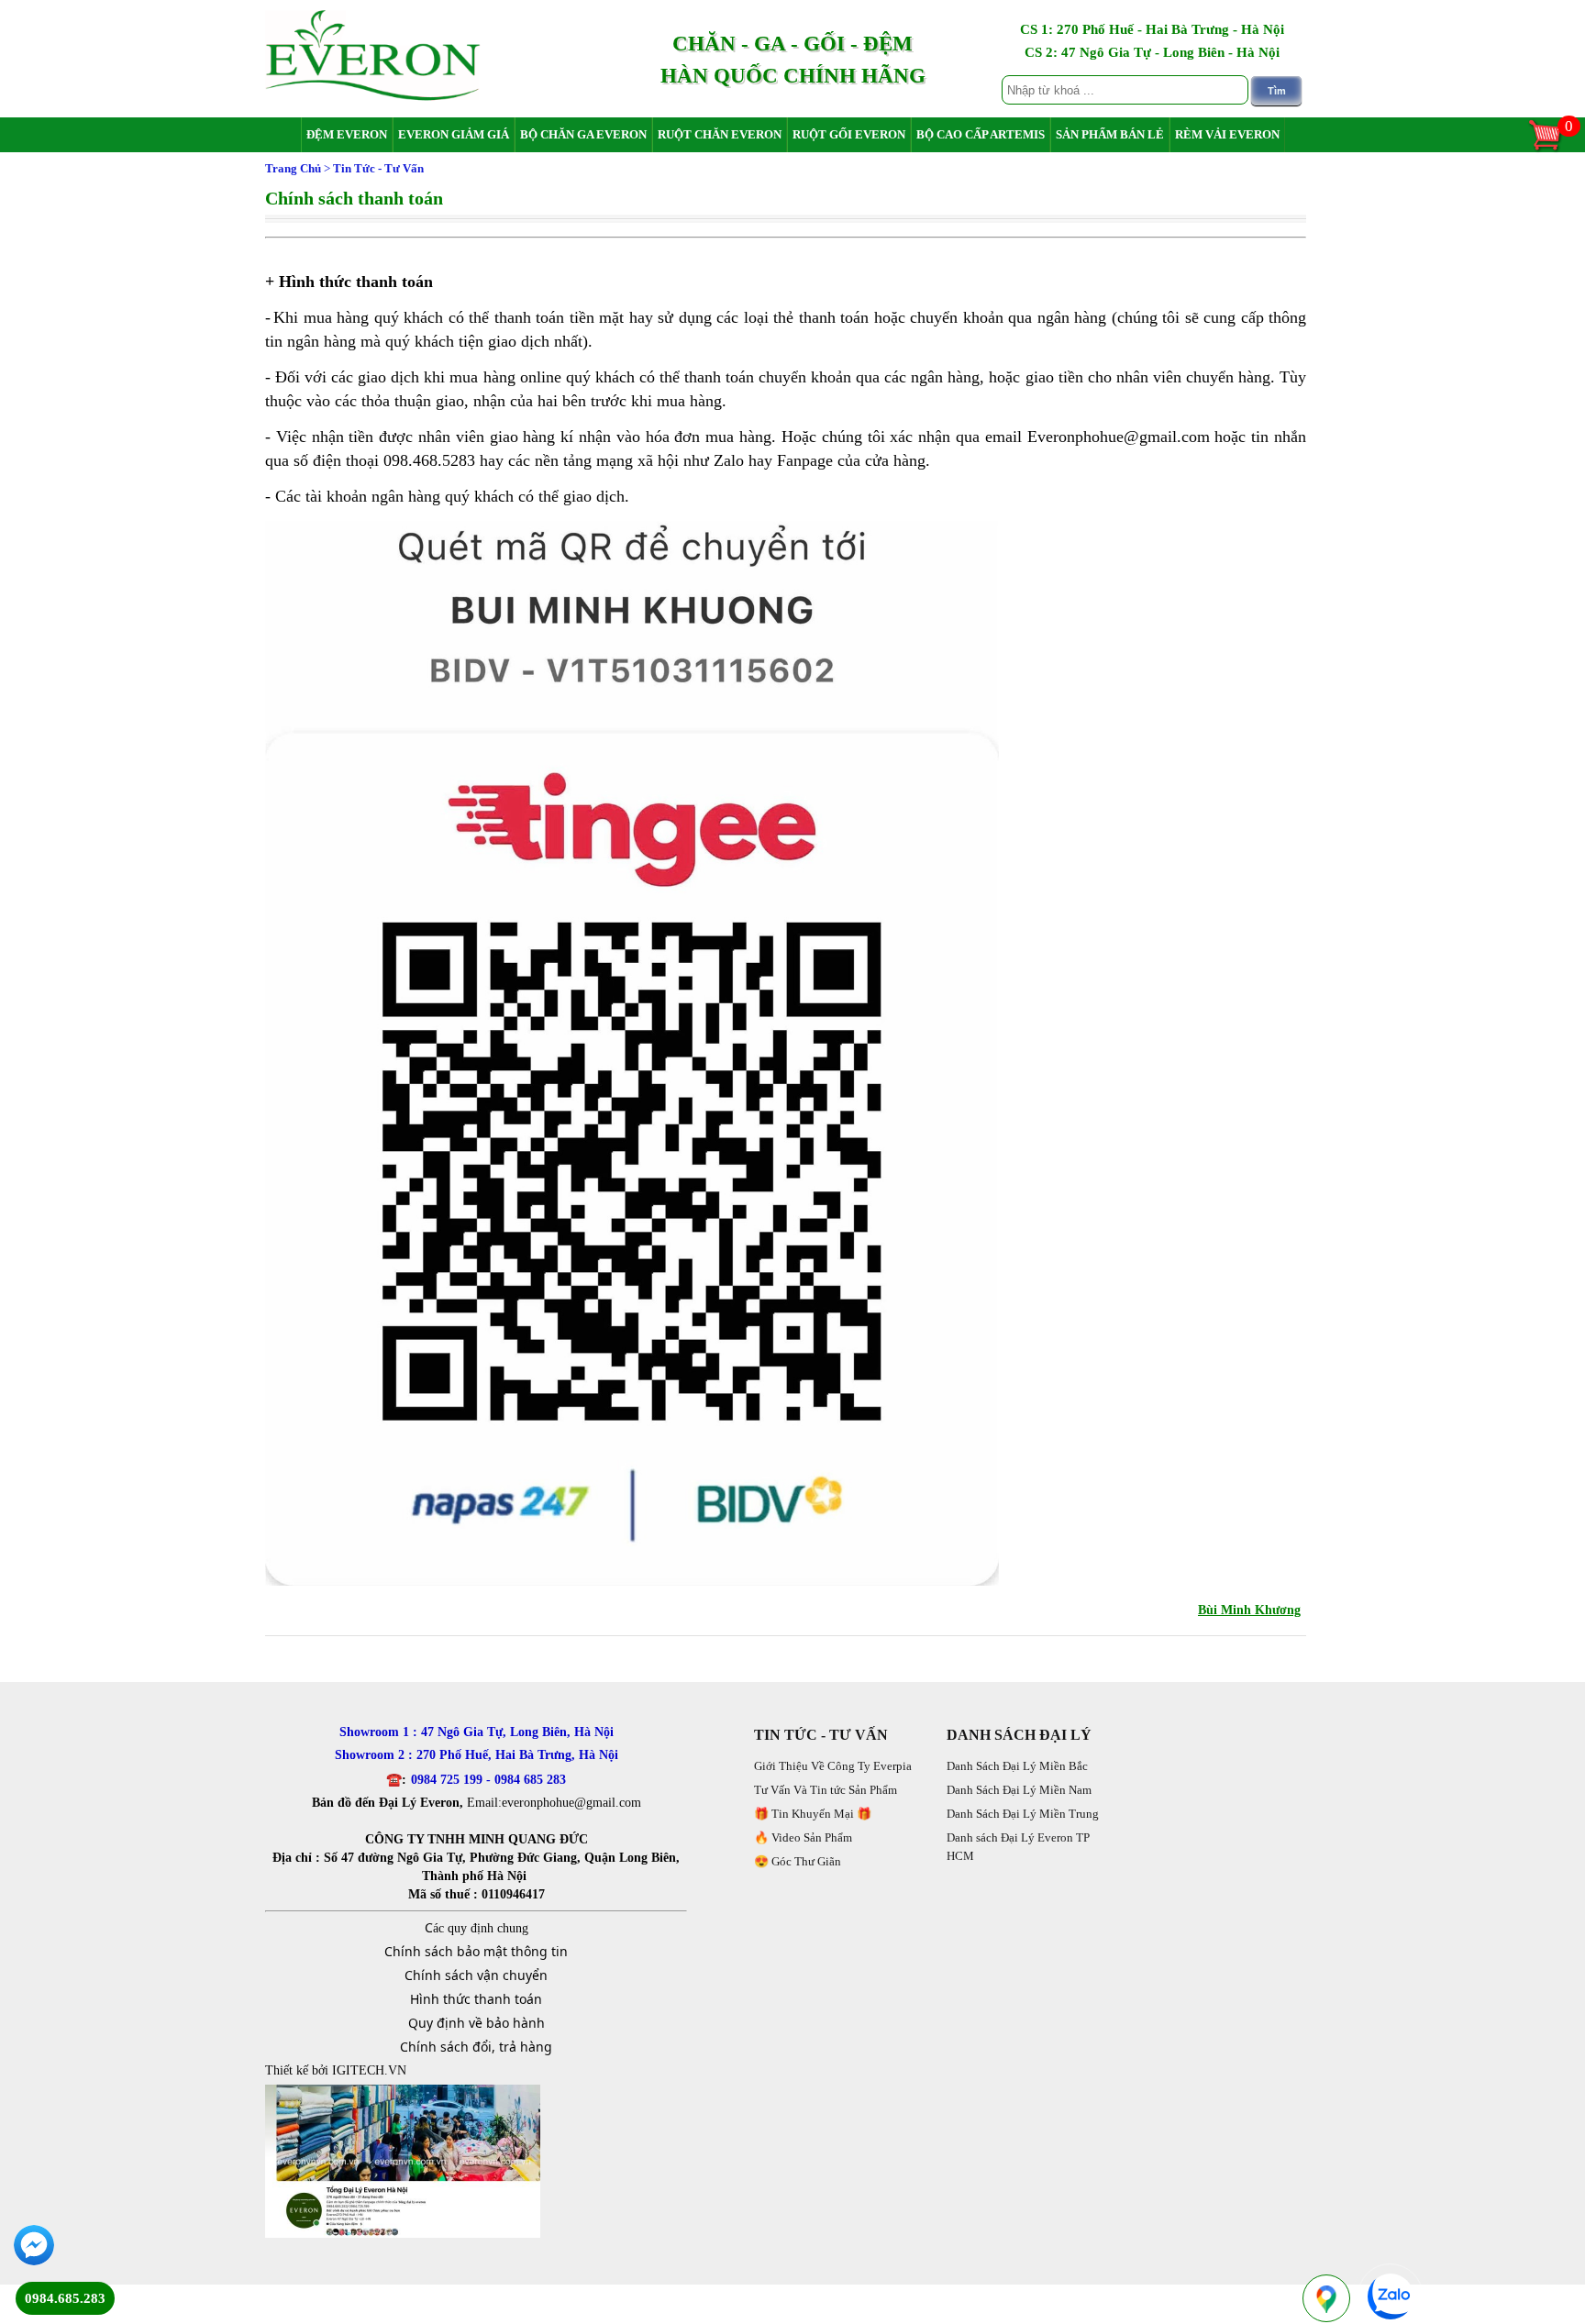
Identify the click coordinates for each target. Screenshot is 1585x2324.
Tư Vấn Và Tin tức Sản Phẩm (826, 1790)
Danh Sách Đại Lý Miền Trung (1023, 1814)
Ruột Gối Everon (849, 134)
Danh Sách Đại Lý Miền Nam (1019, 1790)
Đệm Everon (347, 134)
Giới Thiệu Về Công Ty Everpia (833, 1766)
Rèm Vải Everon (1227, 134)
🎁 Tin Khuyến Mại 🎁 (813, 1814)
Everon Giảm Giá (454, 134)
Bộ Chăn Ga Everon (583, 134)
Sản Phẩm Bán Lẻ (1110, 134)
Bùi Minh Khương (1249, 1610)
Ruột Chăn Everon (720, 134)
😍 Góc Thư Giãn (798, 1861)
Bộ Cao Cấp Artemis (981, 134)
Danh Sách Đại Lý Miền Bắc (1017, 1766)
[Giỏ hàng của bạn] (1554, 149)
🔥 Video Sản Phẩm (803, 1837)
